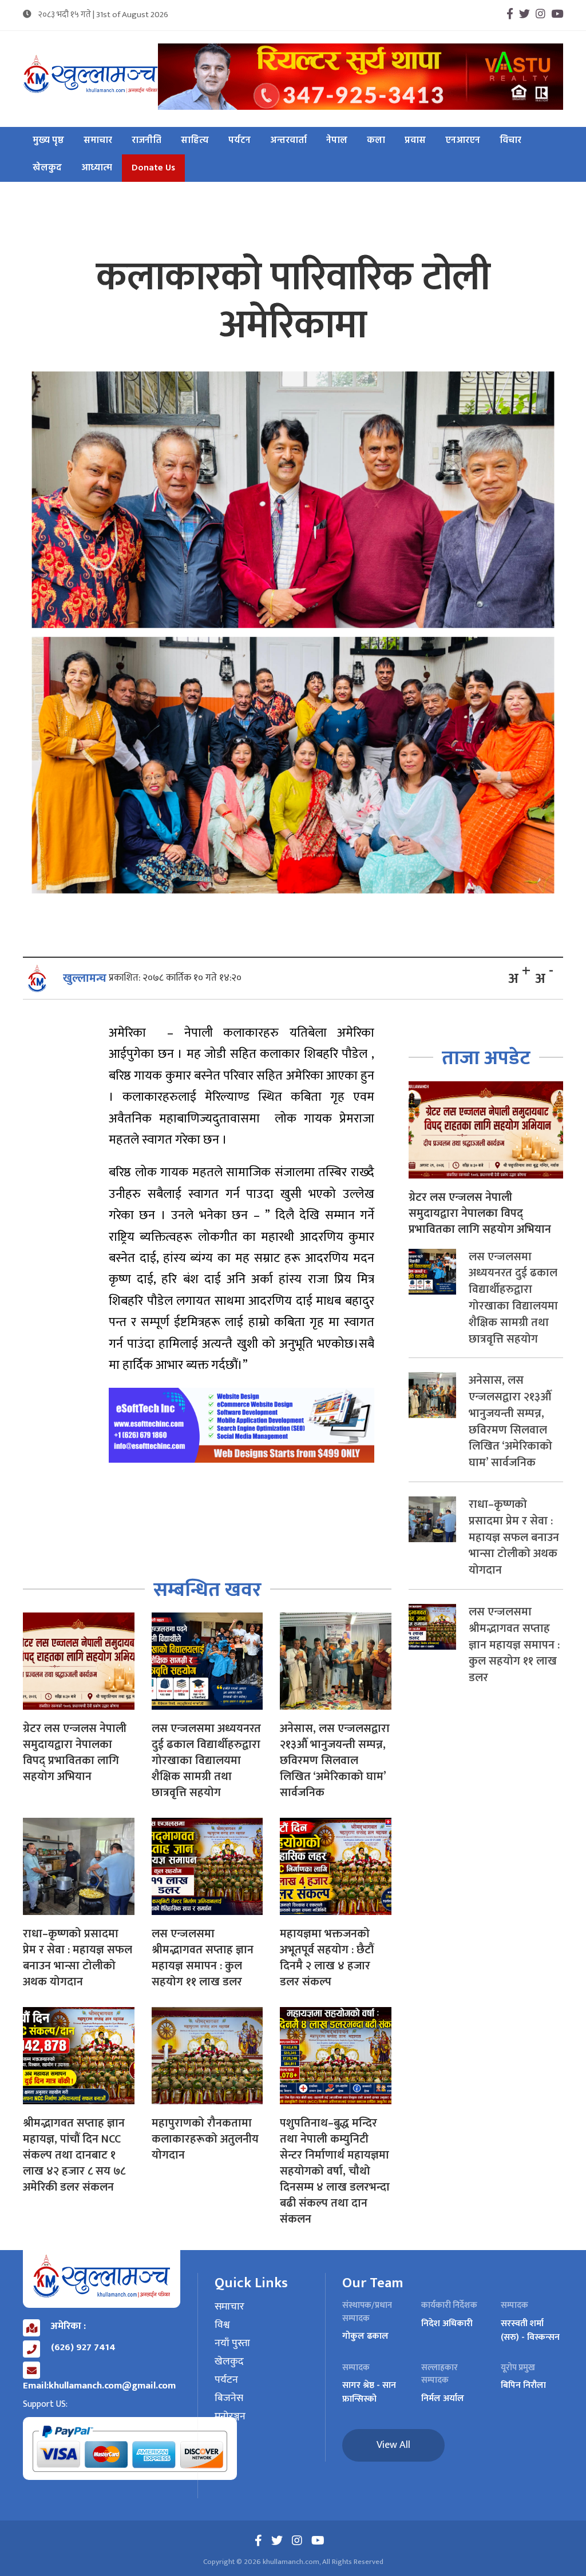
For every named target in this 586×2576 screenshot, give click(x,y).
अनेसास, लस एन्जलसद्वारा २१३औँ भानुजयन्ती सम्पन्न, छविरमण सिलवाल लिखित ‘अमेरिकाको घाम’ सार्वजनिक (335, 1761)
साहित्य (195, 141)
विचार (510, 141)
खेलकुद (47, 168)
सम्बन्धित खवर (207, 1590)
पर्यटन (239, 141)
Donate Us (153, 168)
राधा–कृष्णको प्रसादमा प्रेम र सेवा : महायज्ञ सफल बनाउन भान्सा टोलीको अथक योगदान (78, 1958)
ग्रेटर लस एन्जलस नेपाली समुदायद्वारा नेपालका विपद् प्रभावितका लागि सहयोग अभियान (75, 1753)
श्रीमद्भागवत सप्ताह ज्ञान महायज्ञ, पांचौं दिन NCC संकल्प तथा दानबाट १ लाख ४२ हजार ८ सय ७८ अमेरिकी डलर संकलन (74, 2155)
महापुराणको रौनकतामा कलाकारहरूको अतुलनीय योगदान (205, 2139)
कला (376, 141)
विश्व (222, 2326)
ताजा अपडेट (486, 1058)
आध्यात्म (97, 168)
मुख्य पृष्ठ (48, 141)
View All (393, 2445)
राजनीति (146, 141)
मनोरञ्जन (230, 2417)
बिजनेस (229, 2399)
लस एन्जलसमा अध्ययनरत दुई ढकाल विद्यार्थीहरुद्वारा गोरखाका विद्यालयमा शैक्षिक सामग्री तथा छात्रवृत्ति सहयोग (206, 1761)
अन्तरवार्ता (288, 141)
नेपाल (337, 141)
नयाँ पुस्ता (232, 2344)
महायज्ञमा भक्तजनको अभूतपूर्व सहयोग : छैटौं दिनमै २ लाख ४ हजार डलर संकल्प (327, 1958)
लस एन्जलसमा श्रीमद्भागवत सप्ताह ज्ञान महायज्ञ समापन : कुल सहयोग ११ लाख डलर (203, 1958)
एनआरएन (463, 141)
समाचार (98, 141)
